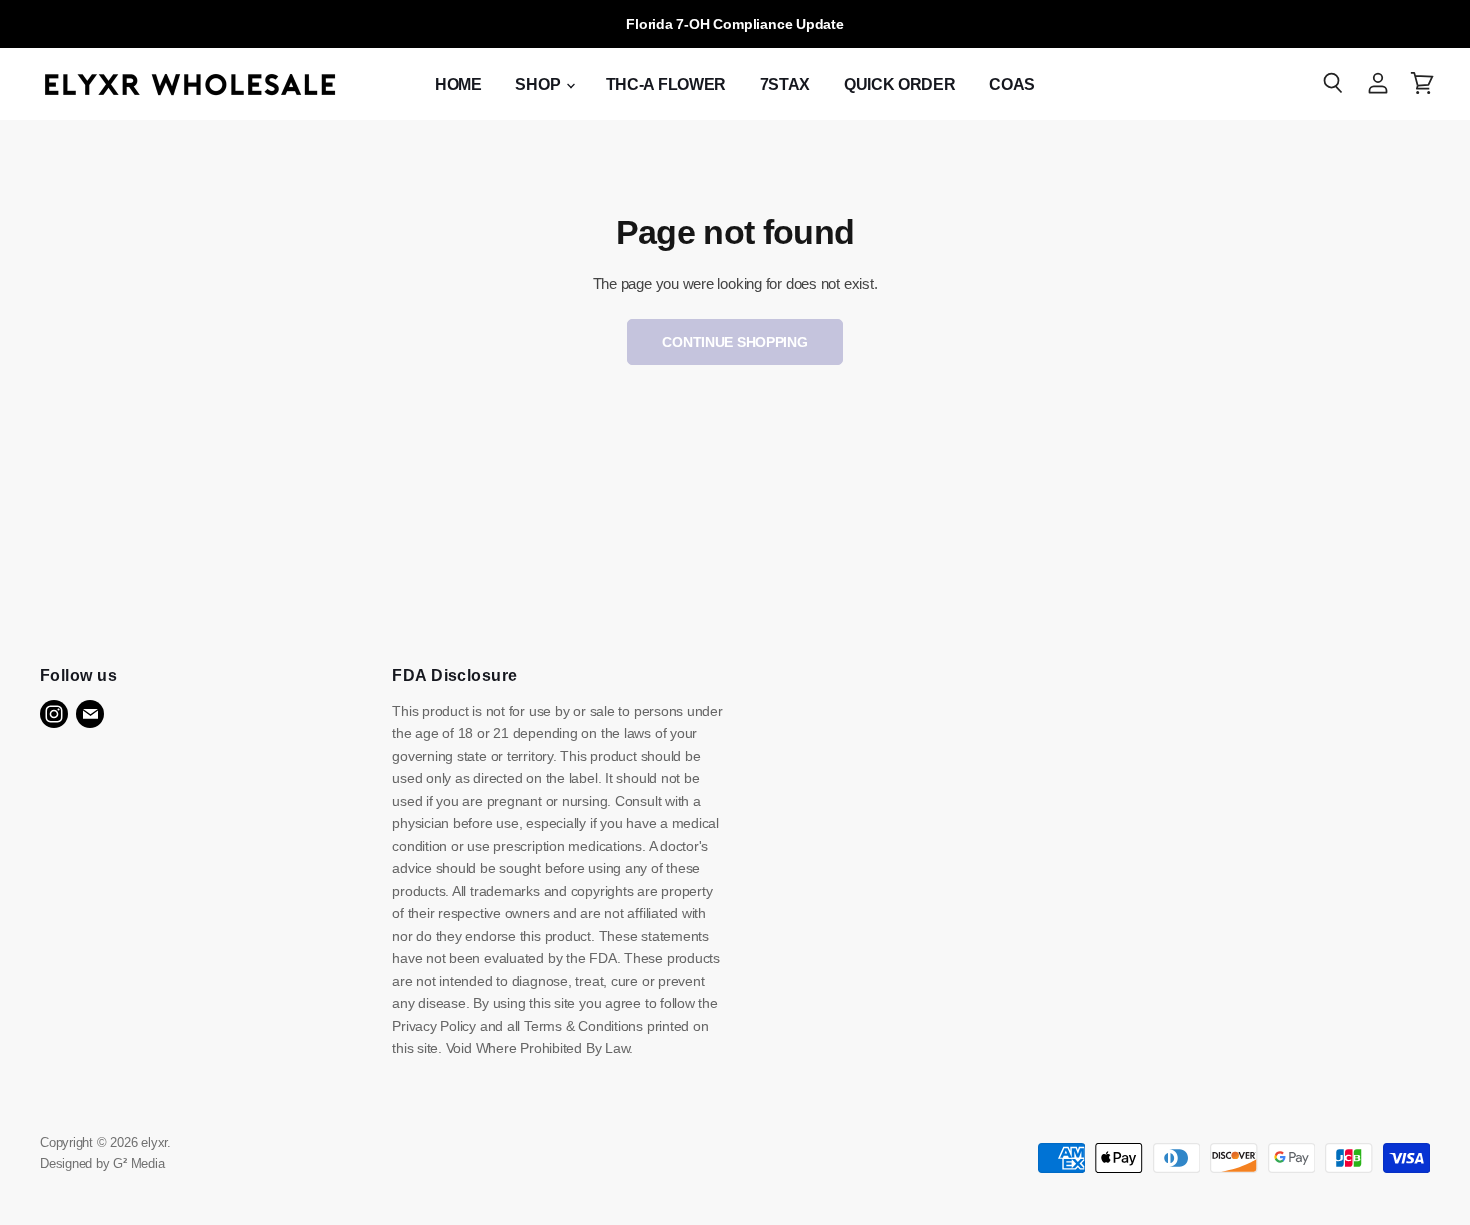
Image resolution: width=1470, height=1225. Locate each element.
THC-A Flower (666, 84)
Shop (539, 84)
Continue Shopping (734, 342)
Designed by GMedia (102, 1163)
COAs (1012, 84)
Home (458, 84)
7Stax (785, 84)
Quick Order (900, 84)
